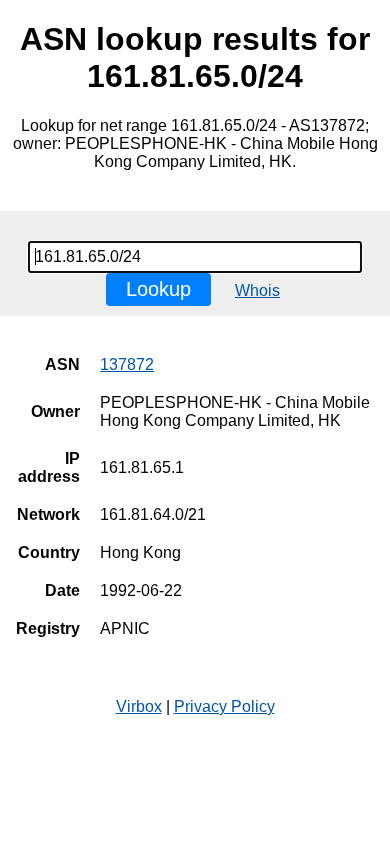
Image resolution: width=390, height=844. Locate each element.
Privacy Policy (224, 706)
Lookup (158, 289)
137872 (127, 364)
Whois (257, 290)
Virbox (139, 706)
